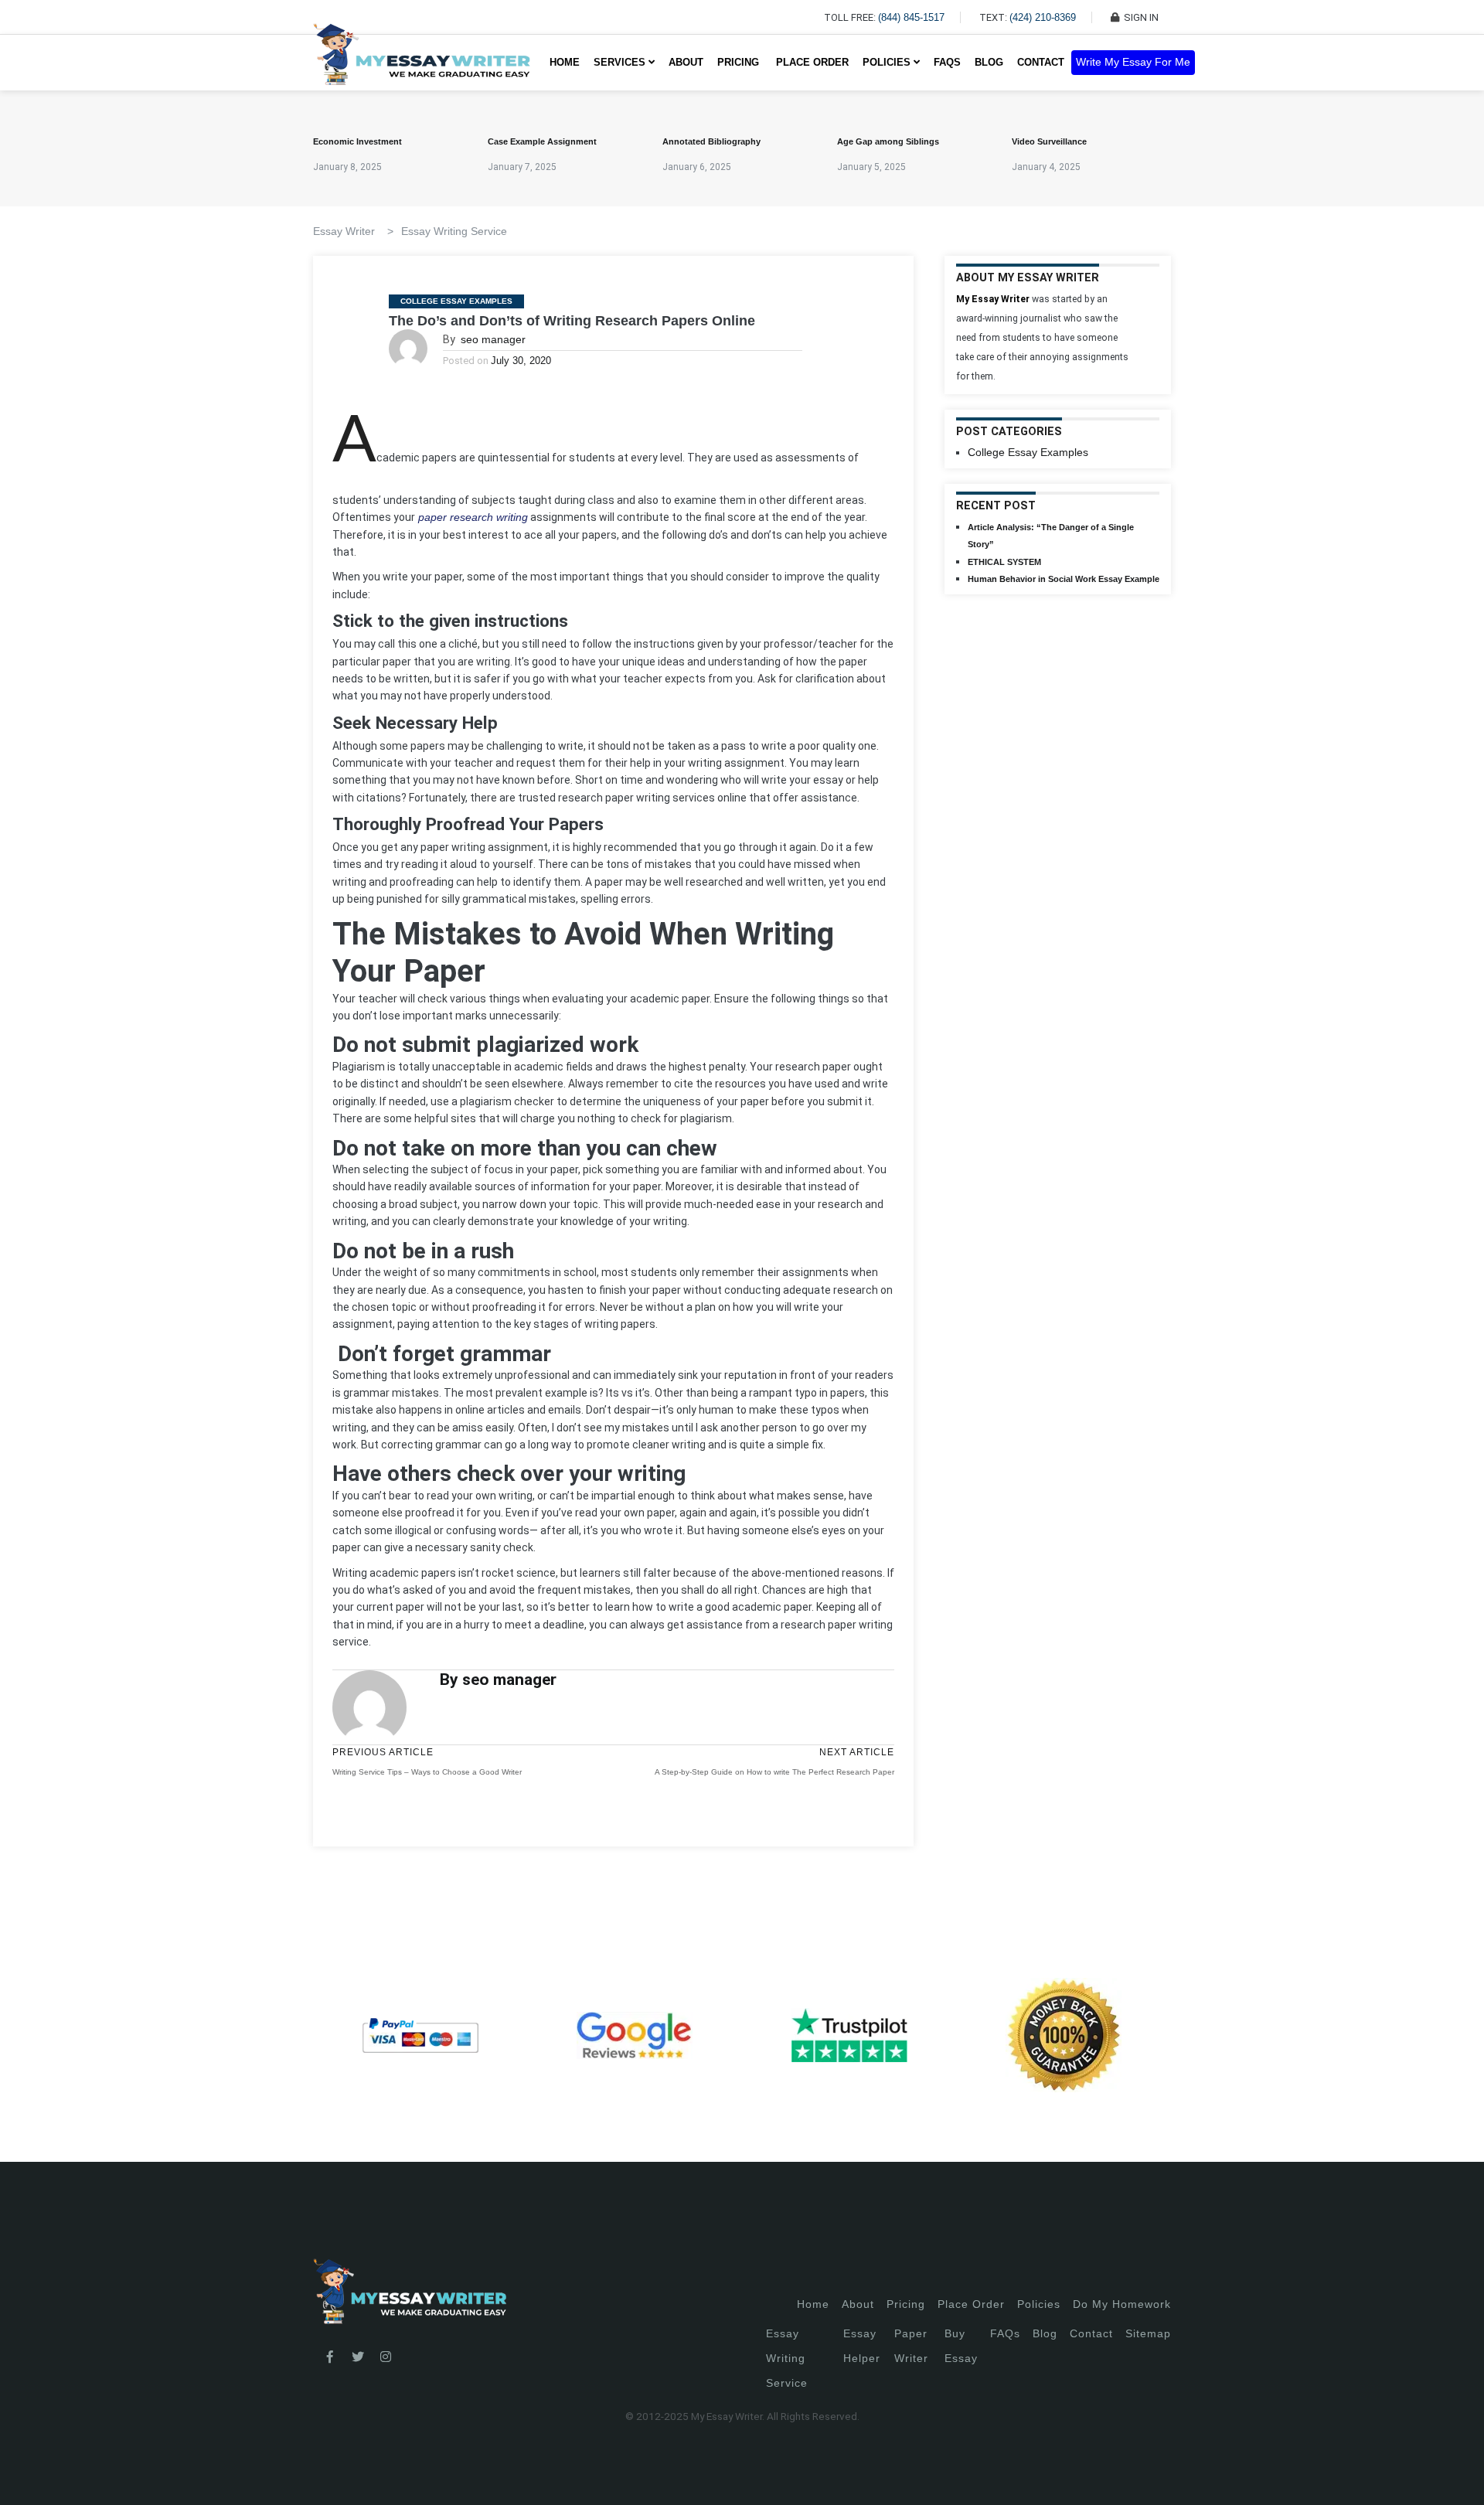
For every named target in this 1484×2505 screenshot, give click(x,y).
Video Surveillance (1049, 141)
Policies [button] (888, 62)
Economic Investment (357, 141)
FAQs (947, 62)
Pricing (906, 2304)
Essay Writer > (353, 231)
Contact (1041, 62)
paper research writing (471, 517)
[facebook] (330, 2357)
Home (565, 62)
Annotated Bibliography (711, 141)
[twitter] (358, 2357)
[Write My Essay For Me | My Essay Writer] (422, 63)
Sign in (24, 2474)
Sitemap (1148, 2333)
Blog (989, 62)
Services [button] (621, 62)
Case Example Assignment (542, 141)
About (686, 62)
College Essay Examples (456, 301)
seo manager (493, 339)
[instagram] (386, 2357)
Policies (1039, 2304)
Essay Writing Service (454, 231)
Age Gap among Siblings (888, 141)
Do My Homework (1122, 2304)
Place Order (812, 62)
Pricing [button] (740, 62)
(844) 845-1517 (911, 17)
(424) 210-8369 (1043, 17)
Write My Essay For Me (1133, 62)
